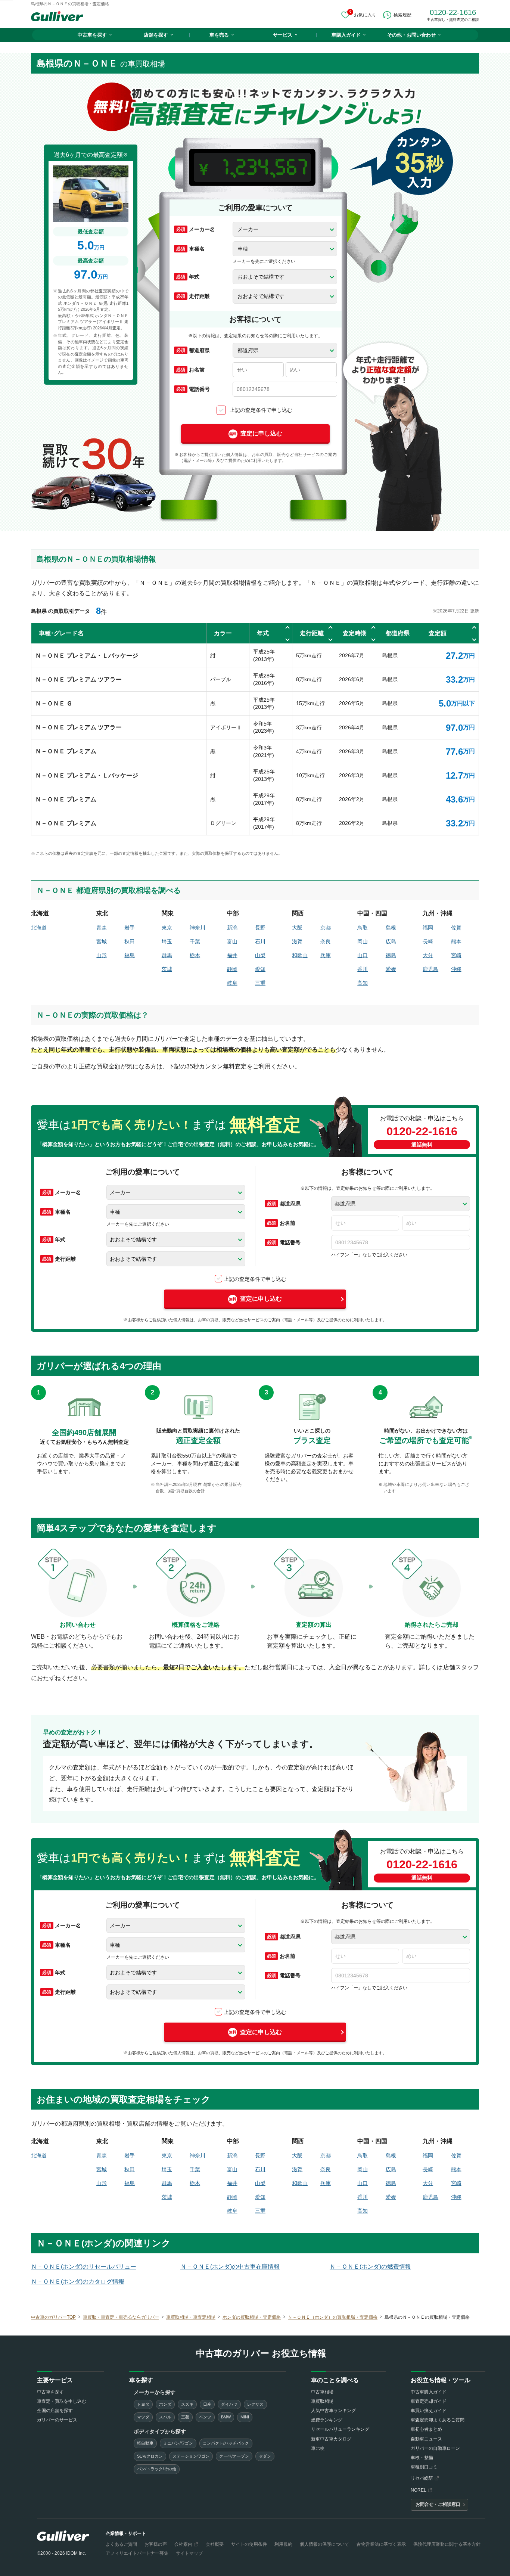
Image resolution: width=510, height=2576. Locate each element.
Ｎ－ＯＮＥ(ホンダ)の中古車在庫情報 (230, 2267)
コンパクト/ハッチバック (226, 2443)
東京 (167, 928)
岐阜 (232, 983)
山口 (363, 955)
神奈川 (198, 928)
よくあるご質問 (121, 2544)
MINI (245, 2417)
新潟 (232, 928)
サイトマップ (189, 2553)
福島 (130, 955)
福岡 (428, 928)
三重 (260, 983)
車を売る (219, 35)
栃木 (195, 955)
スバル (165, 2417)
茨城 (167, 969)
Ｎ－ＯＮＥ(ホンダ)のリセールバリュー (84, 2267)
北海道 (39, 928)
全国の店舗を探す (55, 2411)
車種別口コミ (424, 2467)
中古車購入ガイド (429, 2392)
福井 (232, 955)
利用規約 (283, 2544)
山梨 (260, 955)
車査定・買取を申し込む (62, 2401)
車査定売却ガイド (429, 2401)
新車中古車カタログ (331, 2439)
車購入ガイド (346, 35)
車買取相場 (322, 2401)
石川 (260, 941)
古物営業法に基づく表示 (381, 2544)
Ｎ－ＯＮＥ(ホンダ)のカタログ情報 (78, 2282)
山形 (102, 955)
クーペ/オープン (234, 2456)
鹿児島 (430, 969)
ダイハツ (229, 2404)
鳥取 (363, 928)
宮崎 (456, 955)
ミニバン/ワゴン (178, 2443)
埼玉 (167, 941)
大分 (428, 955)
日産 (207, 2404)
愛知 (260, 969)
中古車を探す (92, 35)
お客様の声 (156, 2544)
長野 (260, 928)
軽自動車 (145, 2443)
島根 (391, 928)
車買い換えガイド (429, 2411)
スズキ (187, 2404)
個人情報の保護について (324, 2544)
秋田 (130, 941)
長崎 (428, 941)
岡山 (363, 941)
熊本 (456, 941)
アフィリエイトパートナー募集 (137, 2553)
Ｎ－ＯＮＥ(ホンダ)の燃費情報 (370, 2267)
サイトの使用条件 (249, 2544)
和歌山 (300, 955)
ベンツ (205, 2417)
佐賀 (456, 928)
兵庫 (326, 955)
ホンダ (165, 2404)
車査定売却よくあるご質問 (438, 2420)
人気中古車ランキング (333, 2411)
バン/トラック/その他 (157, 2469)
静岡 (232, 969)
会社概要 (215, 2544)
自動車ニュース (426, 2439)
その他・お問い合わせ (411, 35)
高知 (363, 983)
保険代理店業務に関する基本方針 (447, 2544)
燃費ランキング (327, 2420)
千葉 (195, 941)
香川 (363, 969)
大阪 (297, 928)
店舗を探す (156, 35)
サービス (283, 35)
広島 (391, 941)
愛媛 (391, 969)
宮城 (102, 941)
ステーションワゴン (191, 2456)
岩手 (130, 928)
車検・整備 (422, 2458)
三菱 (185, 2417)
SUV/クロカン (150, 2456)
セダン (265, 2456)
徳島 (391, 955)
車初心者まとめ (426, 2429)
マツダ (143, 2417)
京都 (326, 928)
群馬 (167, 955)
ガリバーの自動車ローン (435, 2448)
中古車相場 (322, 2392)
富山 (232, 941)
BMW (226, 2417)
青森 (102, 928)
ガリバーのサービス (57, 2420)
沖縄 (456, 969)
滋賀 (297, 941)
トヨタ (143, 2404)
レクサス (255, 2404)
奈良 (326, 941)
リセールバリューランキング (340, 2429)
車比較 (318, 2448)
